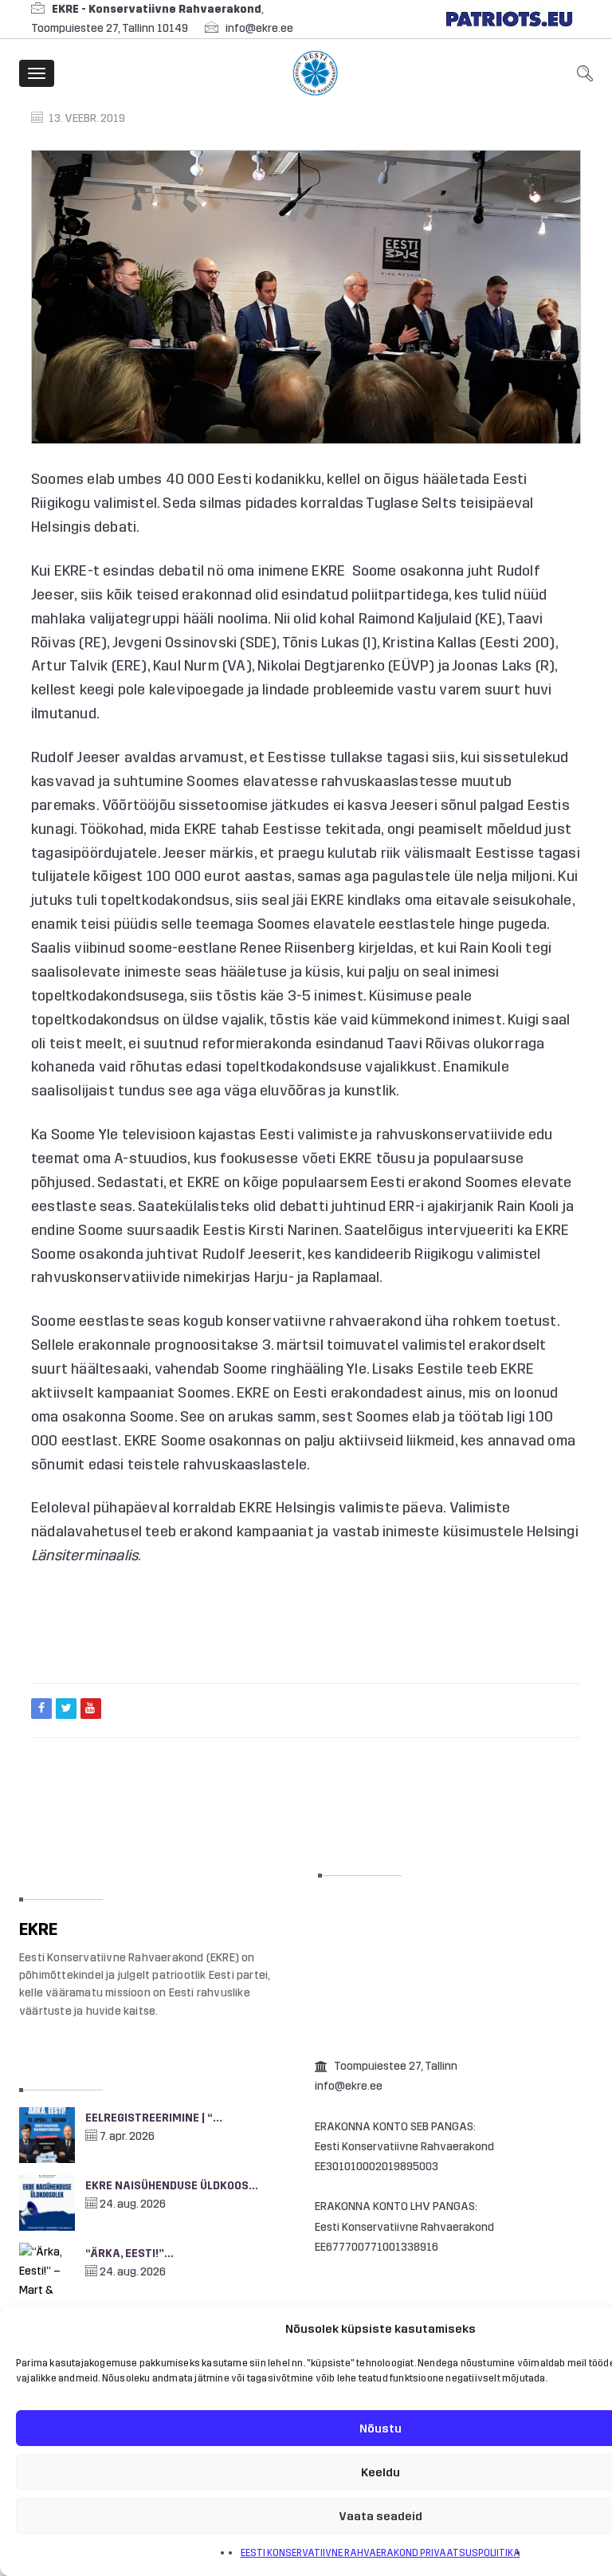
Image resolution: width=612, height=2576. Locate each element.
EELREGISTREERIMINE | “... (154, 2118)
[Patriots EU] (509, 19)
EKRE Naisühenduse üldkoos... (172, 2186)
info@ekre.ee (259, 28)
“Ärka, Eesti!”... (129, 2254)
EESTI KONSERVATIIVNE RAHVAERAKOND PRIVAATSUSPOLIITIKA (381, 2553)
